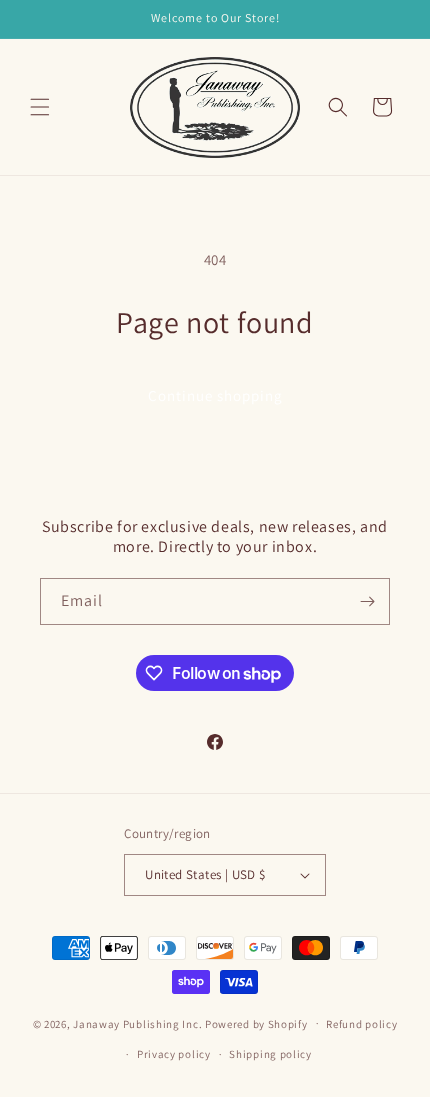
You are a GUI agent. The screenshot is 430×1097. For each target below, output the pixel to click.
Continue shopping (215, 395)
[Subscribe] (367, 601)
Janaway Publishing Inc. (137, 1023)
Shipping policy (270, 1054)
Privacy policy (174, 1054)
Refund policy (361, 1024)
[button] (40, 107)
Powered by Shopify (256, 1023)
